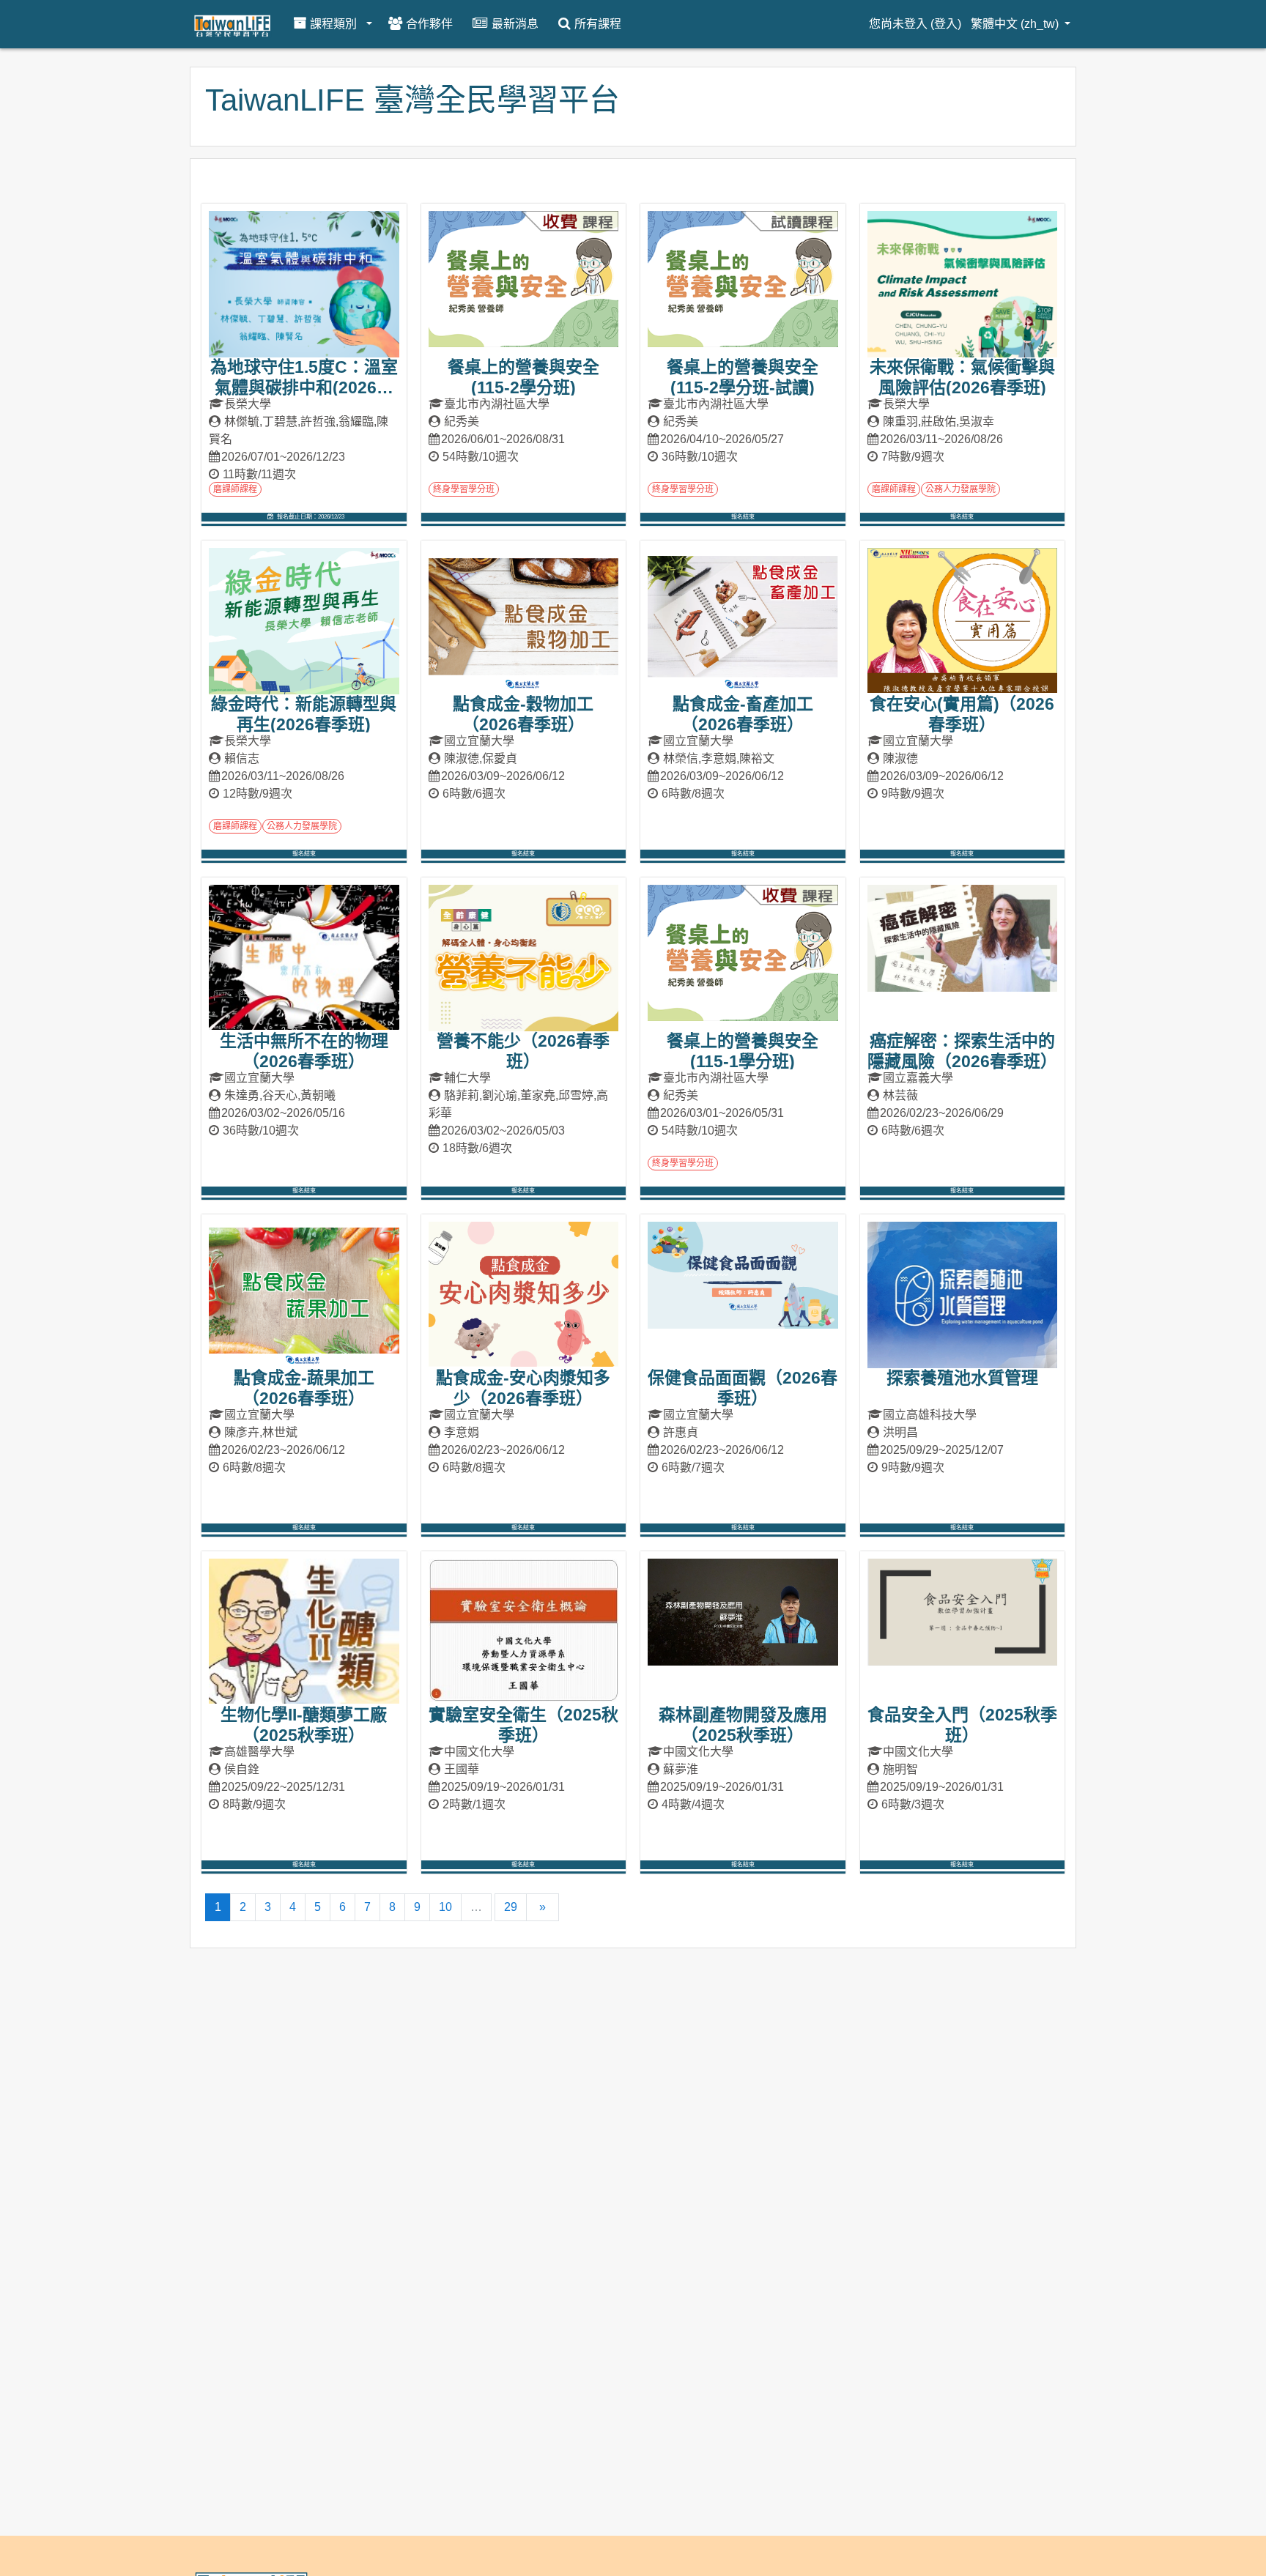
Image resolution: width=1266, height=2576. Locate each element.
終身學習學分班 (464, 489)
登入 (946, 24)
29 (511, 1907)
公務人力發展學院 (960, 489)
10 (445, 1907)
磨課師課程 (235, 489)
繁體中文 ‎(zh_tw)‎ (1016, 24)
